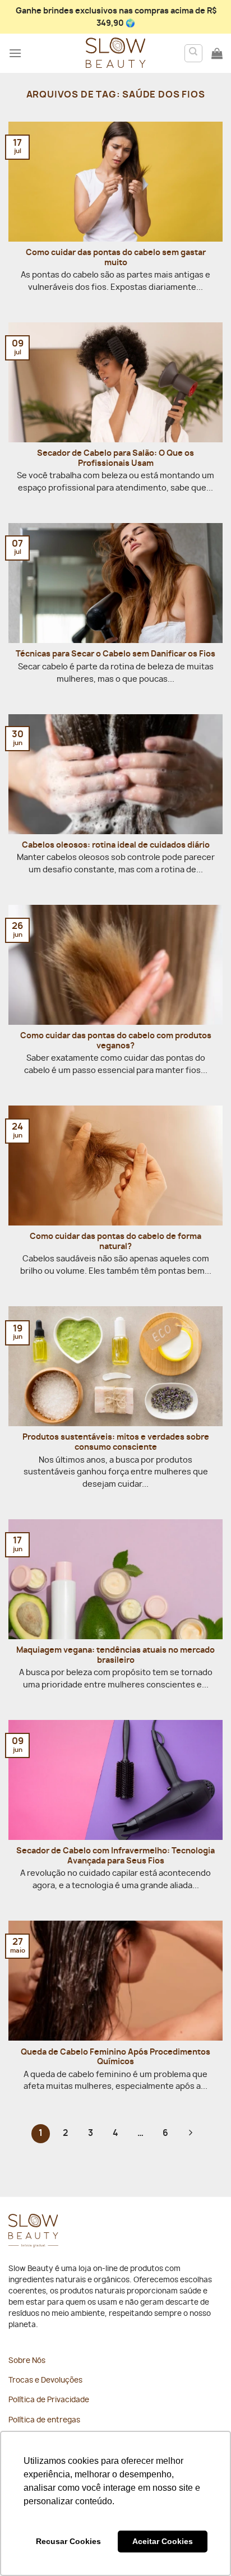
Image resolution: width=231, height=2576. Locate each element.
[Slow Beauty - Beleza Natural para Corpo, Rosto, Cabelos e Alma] (115, 53)
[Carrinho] (217, 53)
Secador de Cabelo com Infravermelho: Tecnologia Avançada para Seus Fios (115, 1856)
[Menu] (15, 53)
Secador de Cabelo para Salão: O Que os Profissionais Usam (115, 459)
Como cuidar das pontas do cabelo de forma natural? (115, 1242)
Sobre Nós (27, 2361)
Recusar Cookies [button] (68, 2541)
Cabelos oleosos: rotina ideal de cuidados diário (116, 845)
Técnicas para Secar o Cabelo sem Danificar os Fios (115, 654)
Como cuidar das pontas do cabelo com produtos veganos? (116, 1041)
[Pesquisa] (194, 53)
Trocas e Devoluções (45, 2381)
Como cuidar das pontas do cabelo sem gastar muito (116, 258)
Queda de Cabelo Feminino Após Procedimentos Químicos (115, 2057)
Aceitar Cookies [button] (163, 2541)
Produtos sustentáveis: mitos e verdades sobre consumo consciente (116, 1442)
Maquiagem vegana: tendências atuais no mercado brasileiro (115, 1655)
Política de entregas (44, 2420)
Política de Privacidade (49, 2400)
